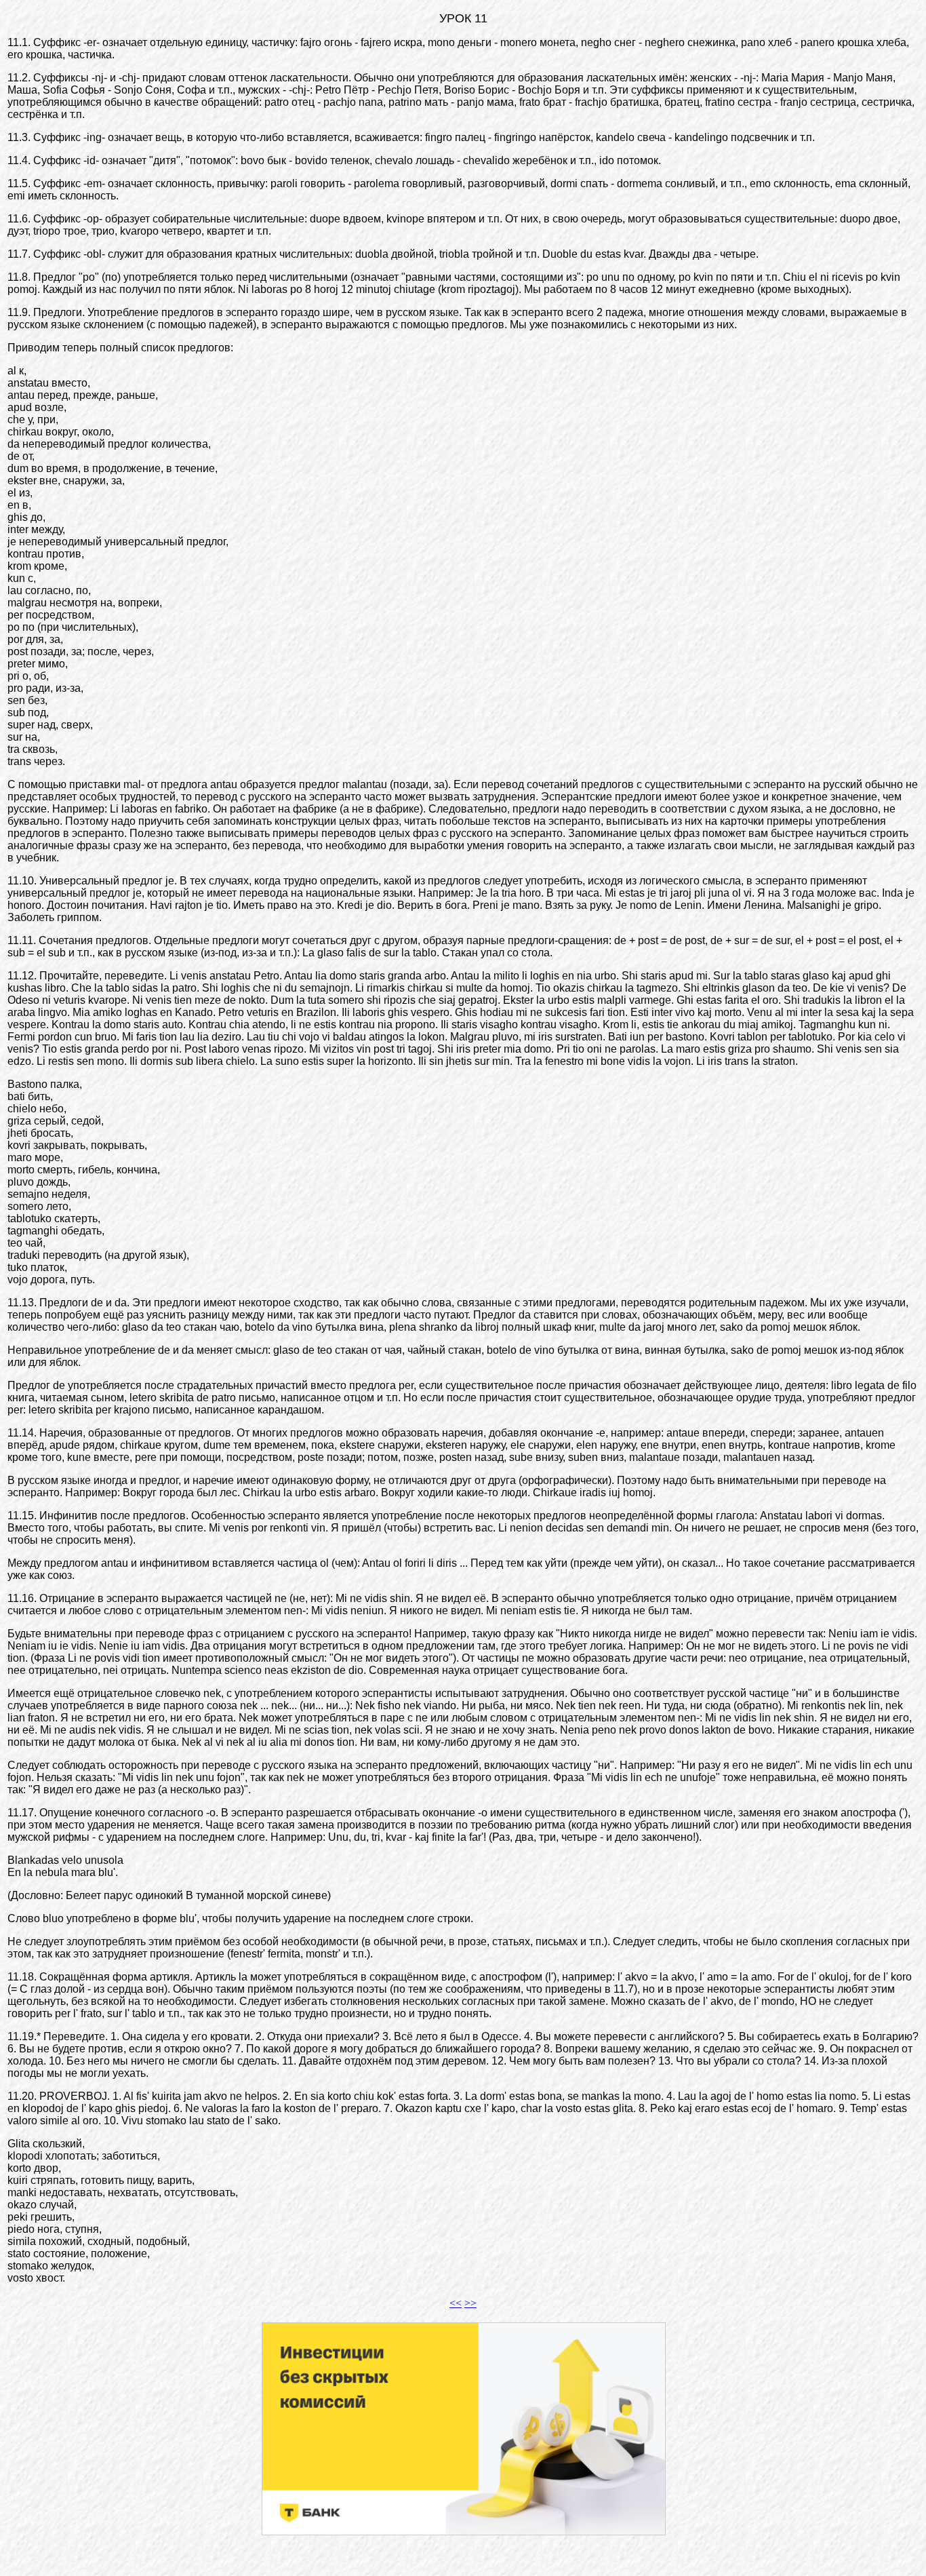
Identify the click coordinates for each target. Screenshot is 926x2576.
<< (456, 2303)
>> (470, 2303)
